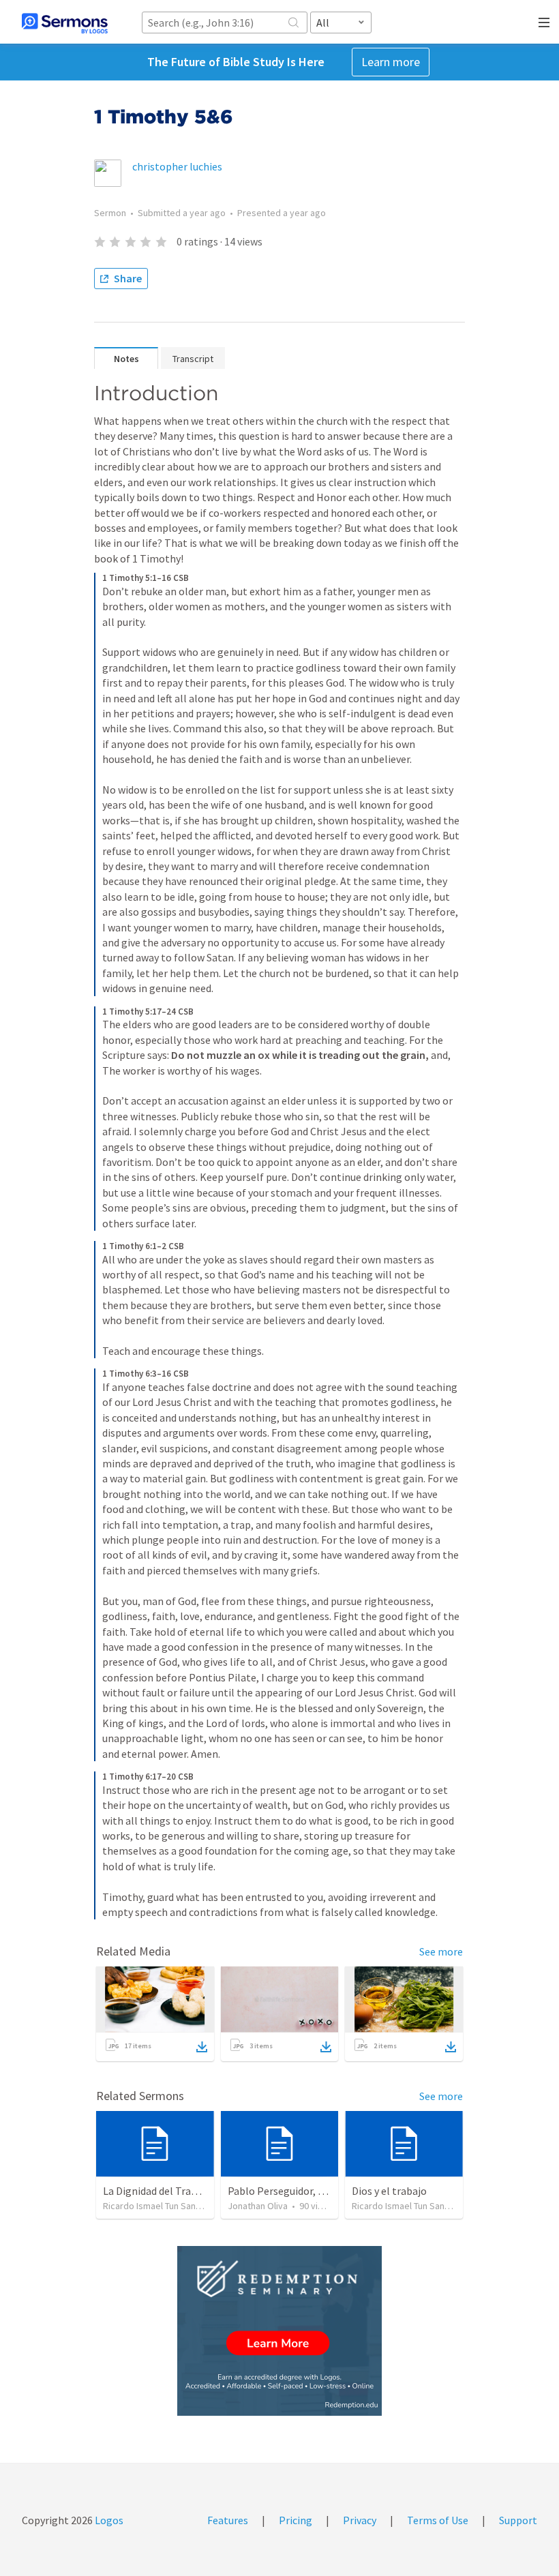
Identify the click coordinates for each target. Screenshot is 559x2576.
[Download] (202, 2047)
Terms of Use (438, 2520)
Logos (108, 2520)
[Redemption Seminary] (279, 2331)
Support (518, 2520)
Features (228, 2520)
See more (441, 1951)
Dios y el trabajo (389, 2191)
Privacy (360, 2520)
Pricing (296, 2520)
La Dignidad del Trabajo (157, 2191)
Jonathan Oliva (258, 2206)
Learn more (391, 62)
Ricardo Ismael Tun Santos (156, 2206)
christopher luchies (177, 166)
